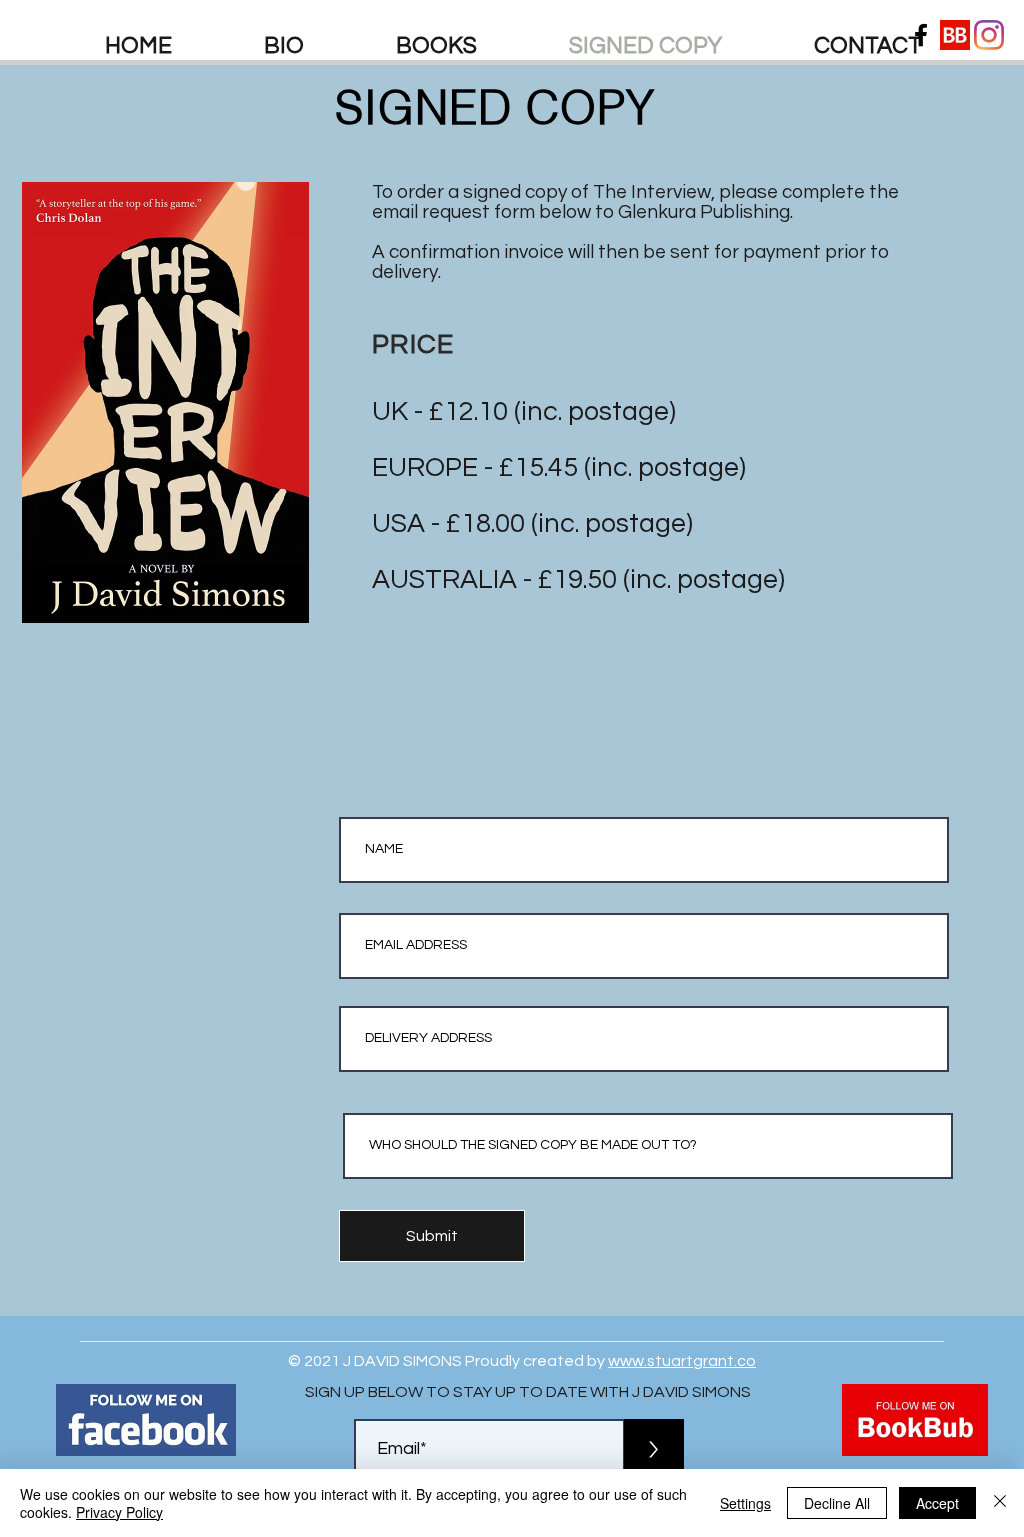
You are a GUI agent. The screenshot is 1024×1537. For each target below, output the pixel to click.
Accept (937, 1503)
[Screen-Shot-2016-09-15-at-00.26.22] (955, 35)
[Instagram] (989, 35)
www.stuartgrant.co (682, 1361)
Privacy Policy (119, 1512)
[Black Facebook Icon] (921, 35)
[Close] (1000, 1503)
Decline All (837, 1503)
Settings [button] (745, 1503)
